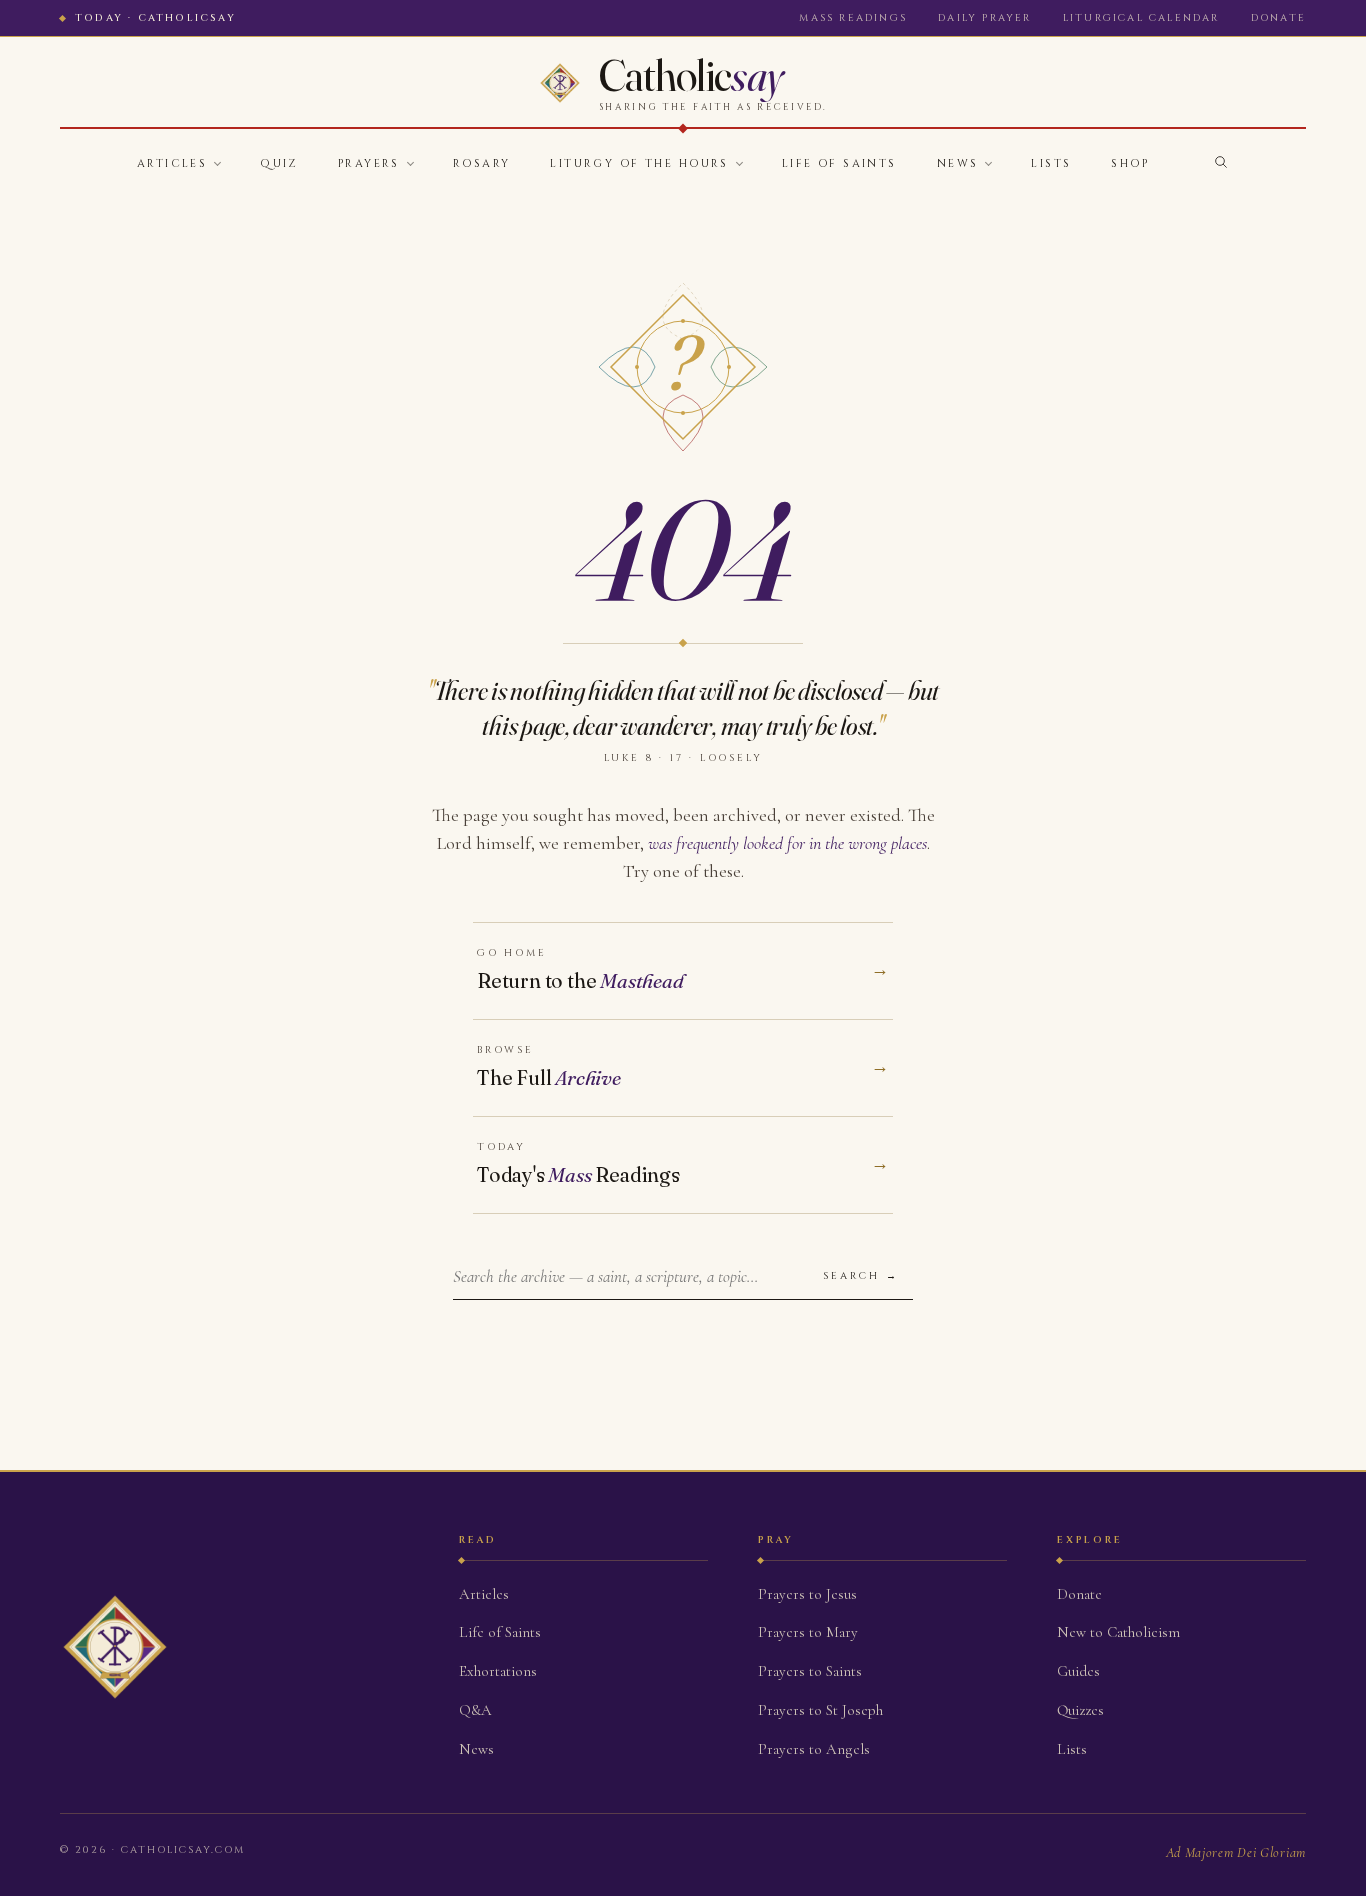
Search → (861, 1276)
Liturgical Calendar (1141, 18)
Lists (1051, 163)
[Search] (1221, 162)
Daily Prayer (984, 18)
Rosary (482, 163)
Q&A (475, 1710)
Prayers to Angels (814, 1749)
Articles (172, 163)
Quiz (279, 163)
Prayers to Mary (808, 1632)
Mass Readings (853, 18)
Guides (1078, 1671)
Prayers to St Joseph (820, 1710)
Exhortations (498, 1671)
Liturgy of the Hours (639, 163)
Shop (1130, 163)
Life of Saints (839, 163)
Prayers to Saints (810, 1671)
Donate (1278, 18)
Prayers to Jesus (807, 1594)
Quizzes (1080, 1710)
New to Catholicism (1118, 1632)
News (958, 163)
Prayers (369, 163)
